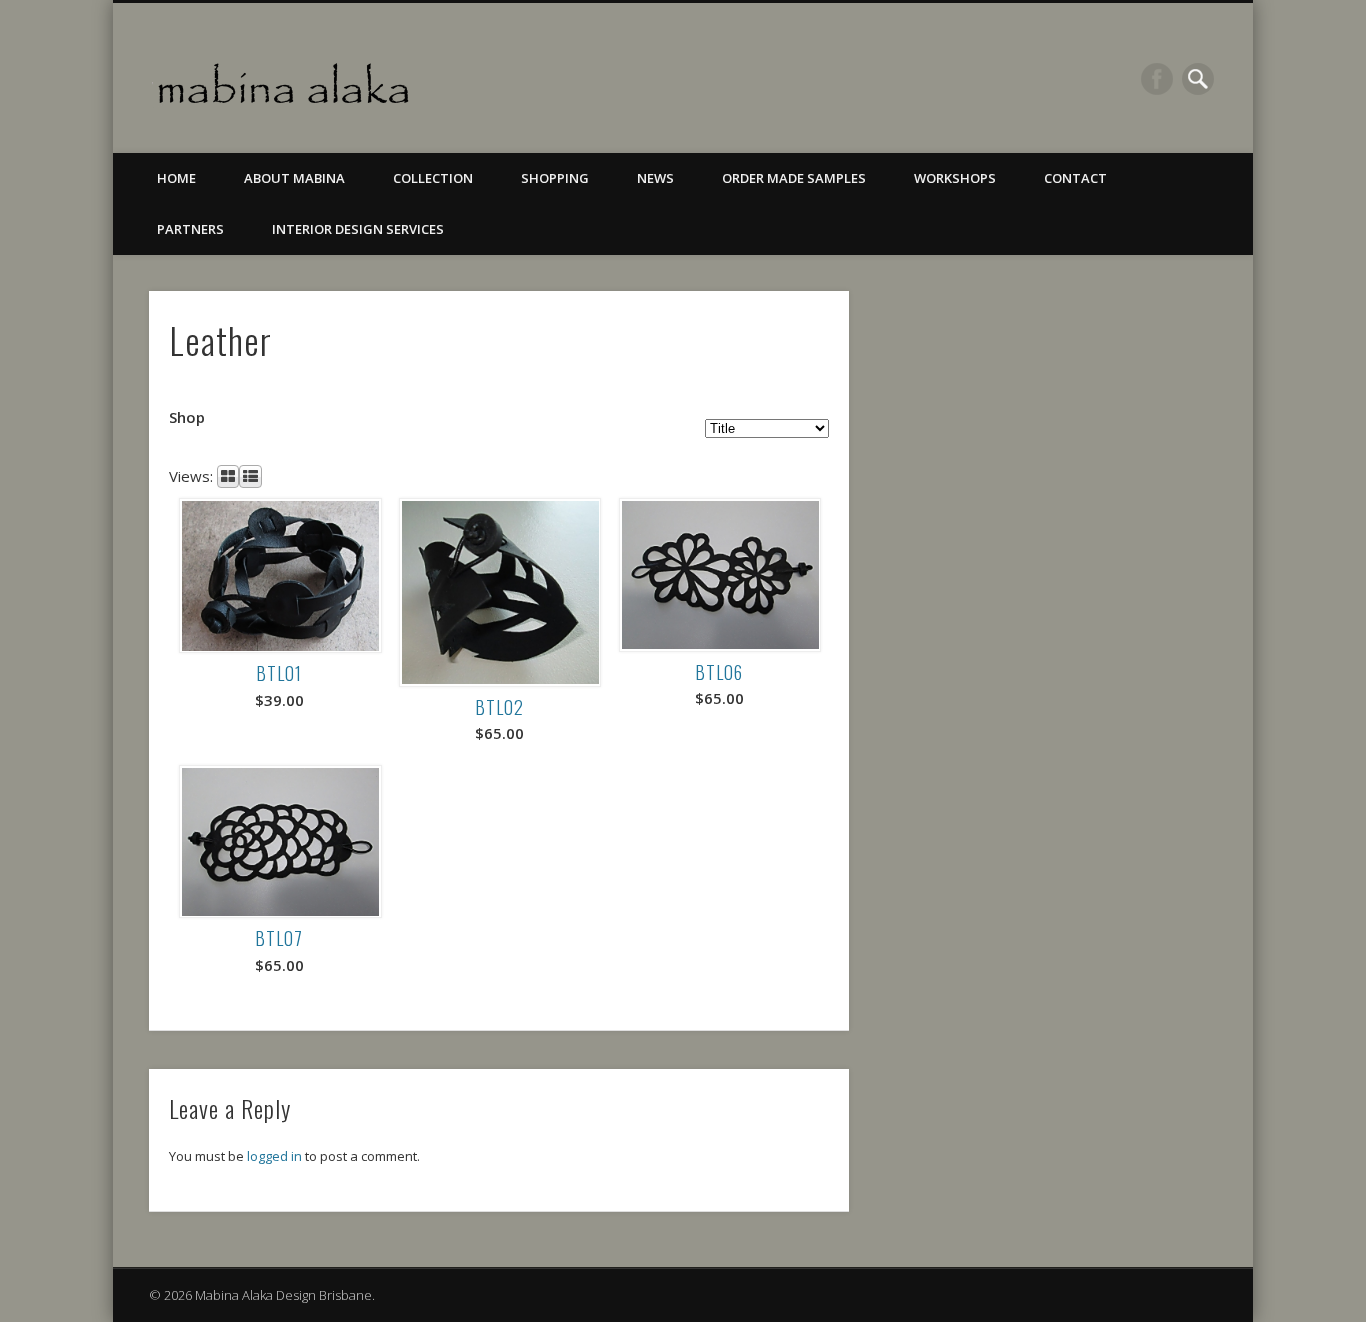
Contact (1075, 178)
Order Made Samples (794, 178)
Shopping (555, 178)
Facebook (1157, 79)
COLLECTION (433, 178)
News (655, 178)
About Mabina (294, 178)
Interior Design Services (358, 229)
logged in (274, 1156)
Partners (190, 229)
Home (176, 178)
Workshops (955, 178)
